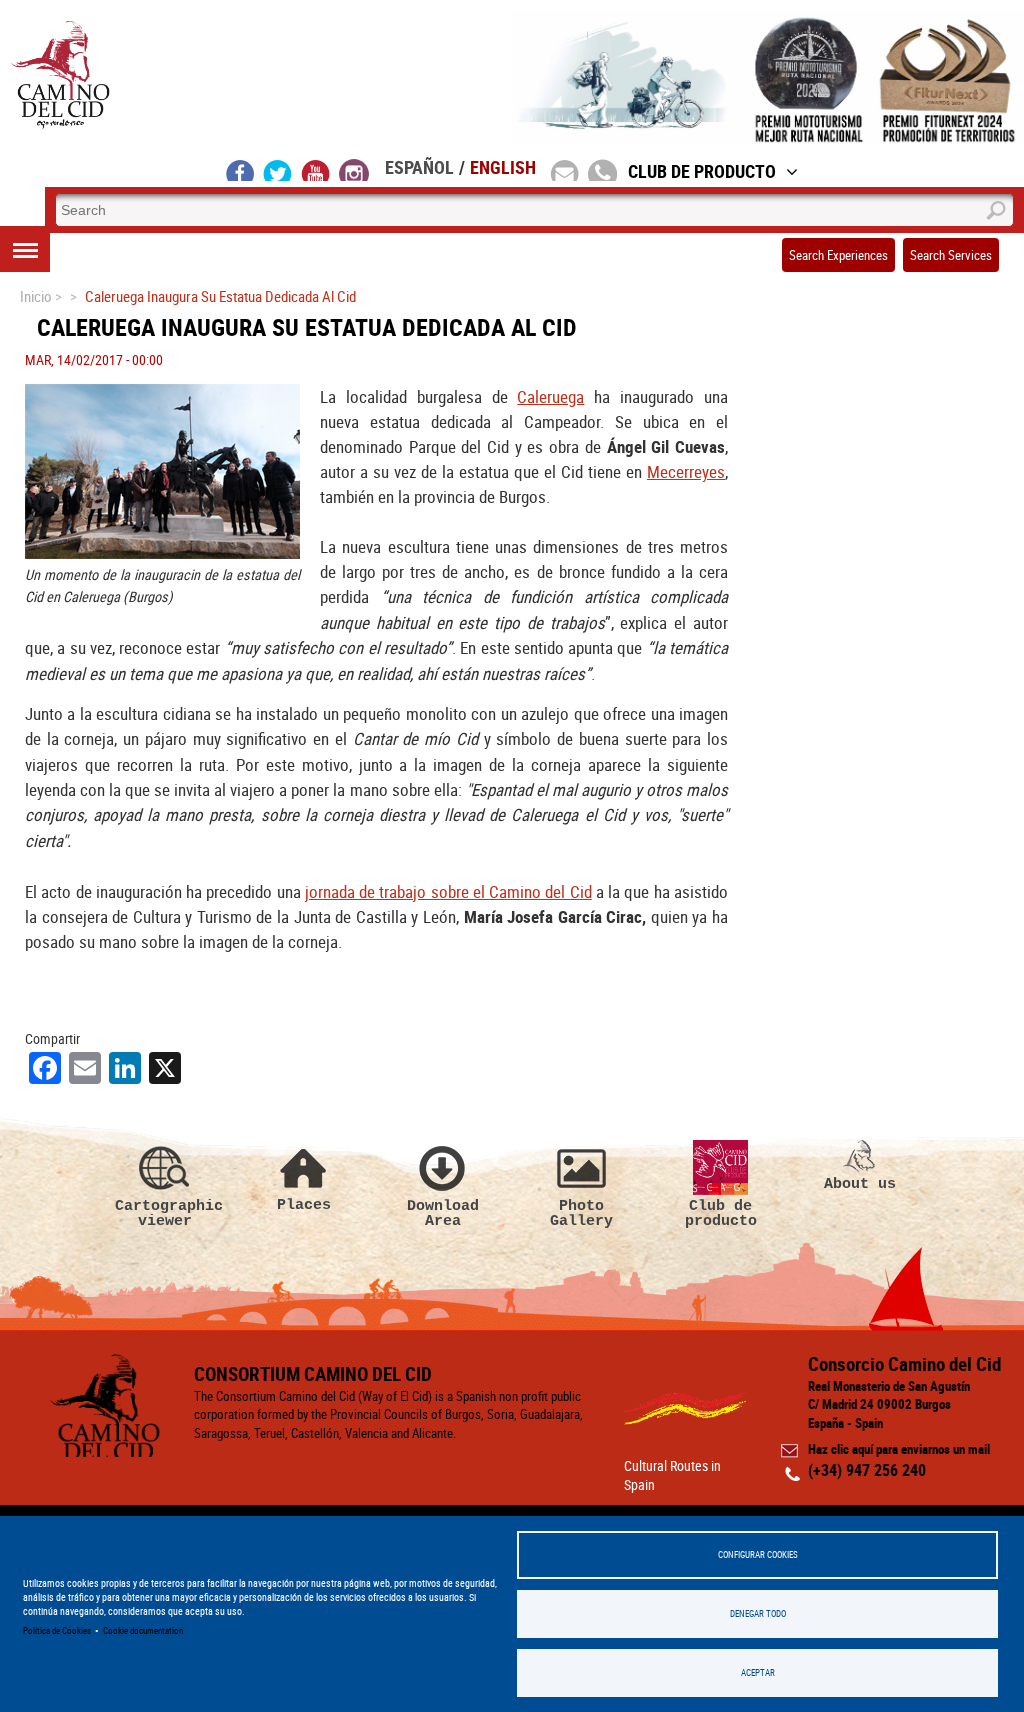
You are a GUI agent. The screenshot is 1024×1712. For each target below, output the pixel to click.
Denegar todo (758, 1613)
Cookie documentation (143, 1630)
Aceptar (758, 1672)
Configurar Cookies (758, 1554)
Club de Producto (702, 171)
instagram (354, 170)
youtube (316, 170)
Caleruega (550, 396)
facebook (240, 170)
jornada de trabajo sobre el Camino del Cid (448, 891)
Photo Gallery (581, 1213)
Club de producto (721, 1213)
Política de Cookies (57, 1630)
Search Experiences (838, 255)
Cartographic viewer (165, 1213)
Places (304, 1204)
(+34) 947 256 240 (867, 1470)
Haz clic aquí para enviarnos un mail (899, 1449)
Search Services (951, 255)
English (503, 167)
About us (860, 1183)
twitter (278, 170)
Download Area (443, 1213)
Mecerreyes (686, 471)
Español (419, 167)
